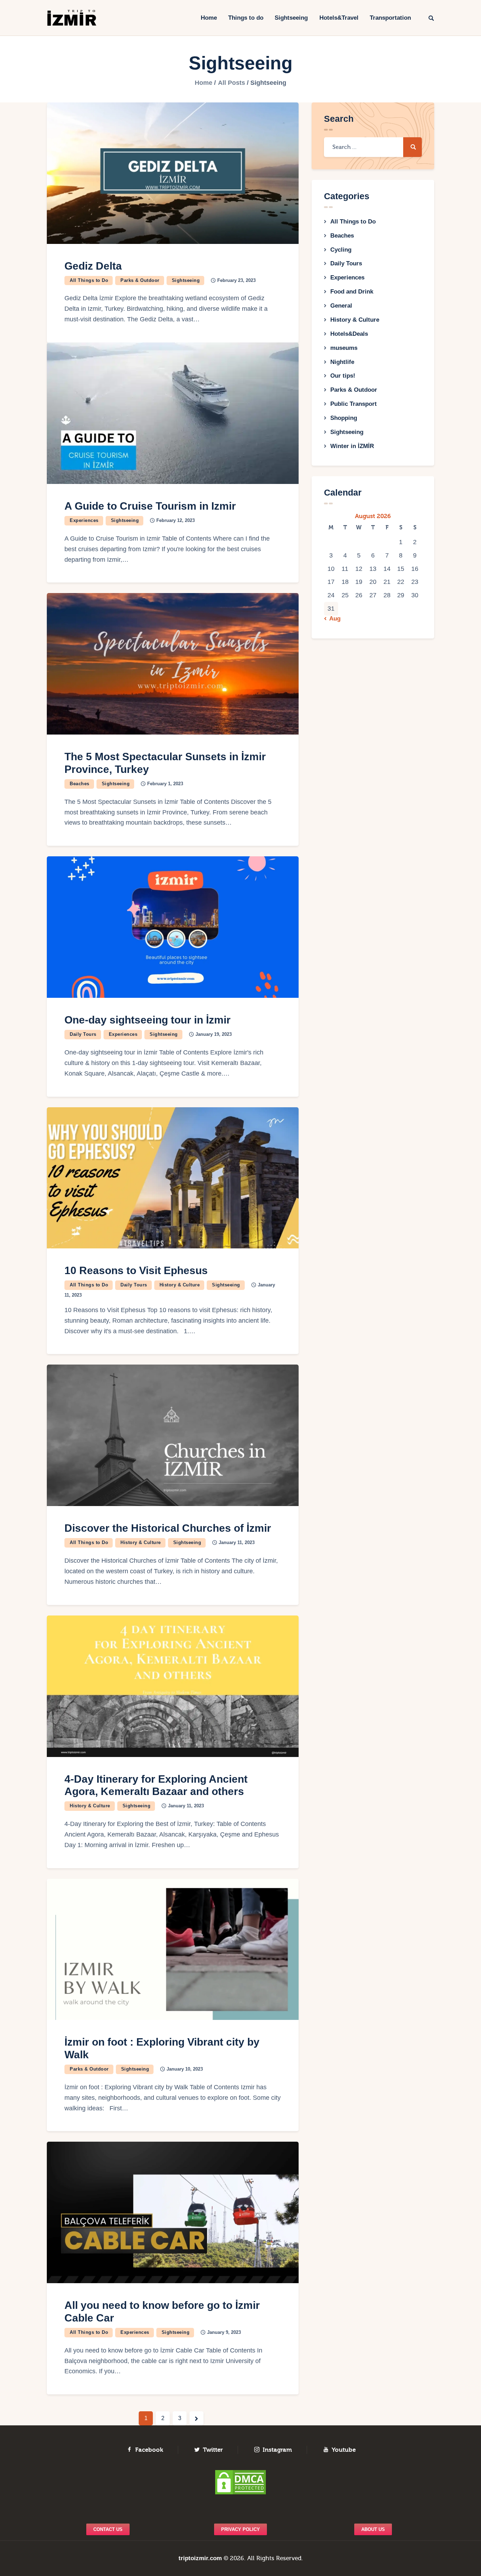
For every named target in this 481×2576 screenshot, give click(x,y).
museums (344, 348)
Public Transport (354, 404)
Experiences (84, 520)
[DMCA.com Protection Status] (241, 2482)
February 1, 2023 (165, 784)
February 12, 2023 (176, 520)
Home (204, 83)
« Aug (333, 619)
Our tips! (343, 376)
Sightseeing (186, 280)
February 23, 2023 (236, 280)
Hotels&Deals (349, 334)
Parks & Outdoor (140, 280)
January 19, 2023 (214, 1034)
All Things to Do (89, 280)
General (341, 306)
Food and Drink (352, 292)
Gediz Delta (93, 266)
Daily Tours (83, 1034)
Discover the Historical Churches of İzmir (168, 1528)
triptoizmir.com (200, 2558)
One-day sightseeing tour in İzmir (148, 1020)
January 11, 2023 (237, 1542)
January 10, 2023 (185, 2069)
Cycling (341, 250)
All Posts (232, 83)
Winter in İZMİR (352, 446)
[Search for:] (373, 147)
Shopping (344, 418)
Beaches (80, 784)
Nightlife (342, 362)
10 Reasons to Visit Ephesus (136, 1270)
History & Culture (180, 1285)
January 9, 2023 (224, 2332)
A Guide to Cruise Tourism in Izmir (150, 506)
